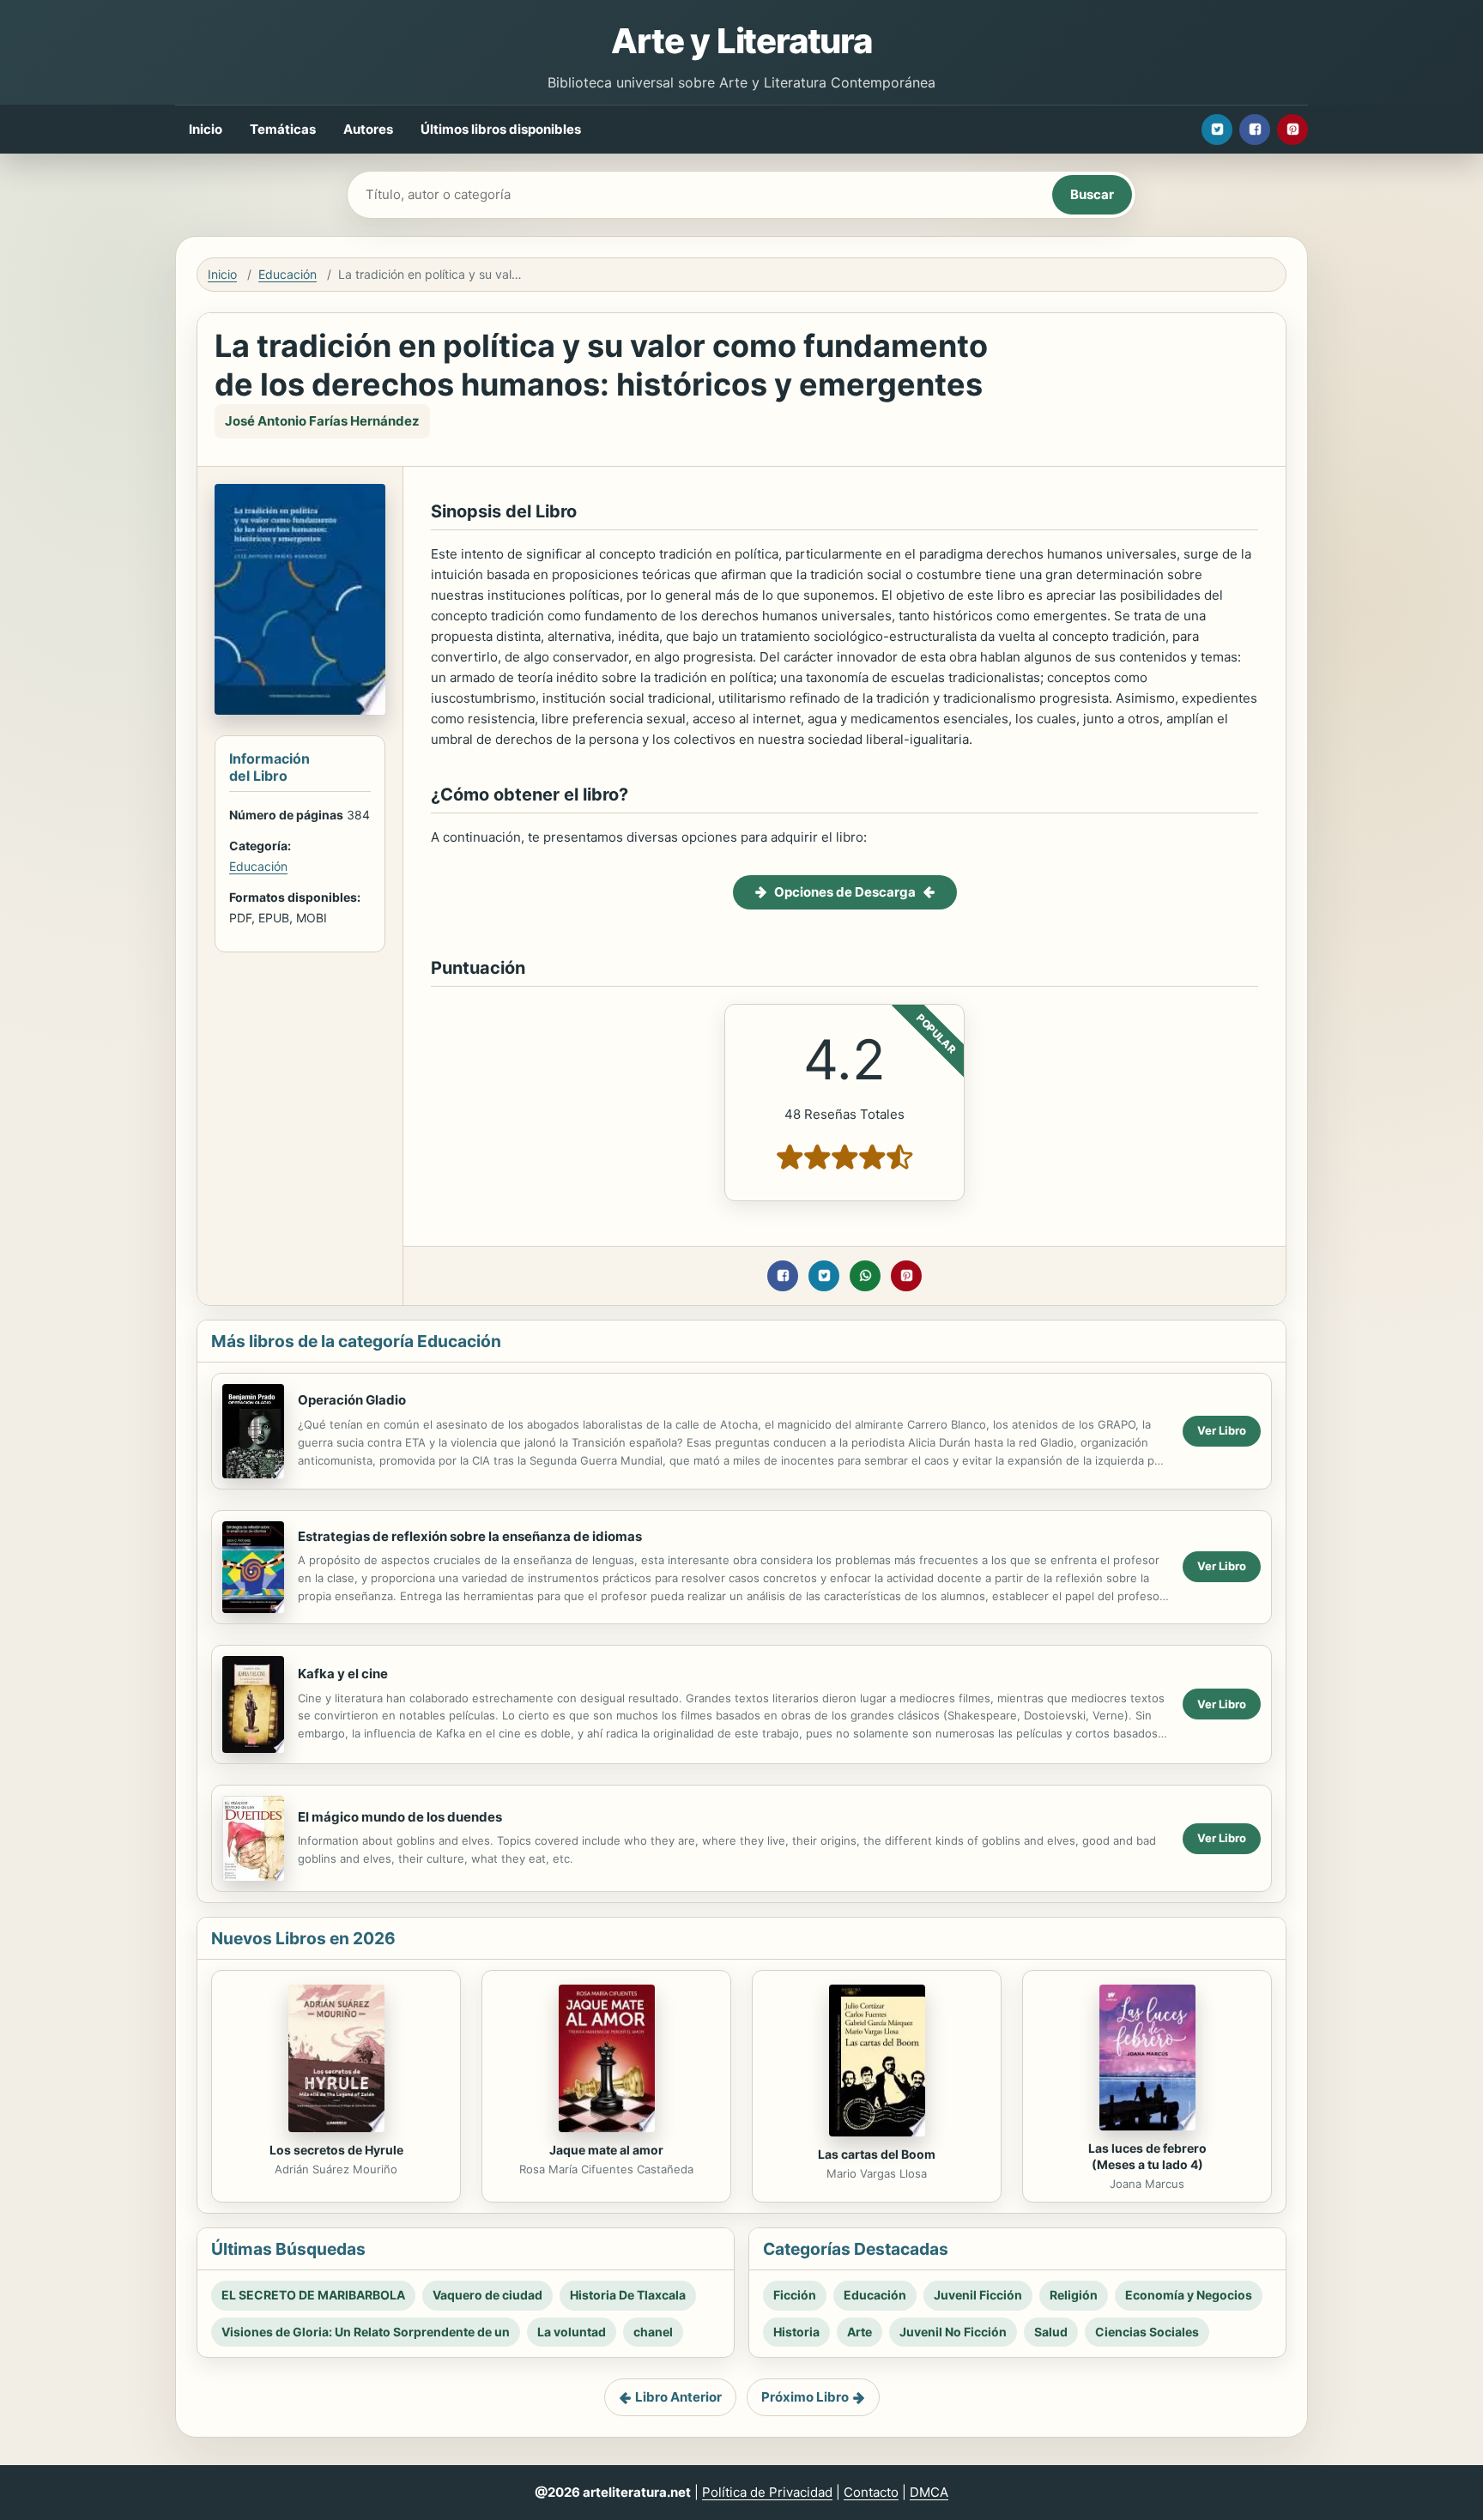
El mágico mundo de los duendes (400, 1817)
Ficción (795, 2295)
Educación (288, 274)
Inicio (206, 129)
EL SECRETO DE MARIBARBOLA (313, 2295)
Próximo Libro (805, 2397)
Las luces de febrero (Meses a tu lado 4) (1147, 2156)
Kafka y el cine (343, 1674)
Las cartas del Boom (877, 2154)
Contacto (871, 2492)
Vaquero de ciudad (487, 2295)
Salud (1051, 2332)
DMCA (929, 2492)
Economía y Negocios (1189, 2295)
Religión (1074, 2295)
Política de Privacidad (767, 2492)
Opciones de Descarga (845, 892)
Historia (796, 2332)
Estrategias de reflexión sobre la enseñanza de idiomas (470, 1536)
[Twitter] (1217, 130)
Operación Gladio (352, 1400)
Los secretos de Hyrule (336, 2150)
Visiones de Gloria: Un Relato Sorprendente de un (366, 2332)
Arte (860, 2332)
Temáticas (283, 129)
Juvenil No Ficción (953, 2332)
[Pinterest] (1292, 130)
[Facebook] (1255, 130)
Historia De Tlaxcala (628, 2295)
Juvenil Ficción (978, 2295)
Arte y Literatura (741, 41)
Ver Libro (1222, 1430)
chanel (653, 2332)
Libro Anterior (678, 2397)
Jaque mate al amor (606, 2150)
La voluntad (572, 2332)
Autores (368, 129)
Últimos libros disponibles (501, 129)
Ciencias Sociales (1147, 2332)
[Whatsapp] (865, 1276)
